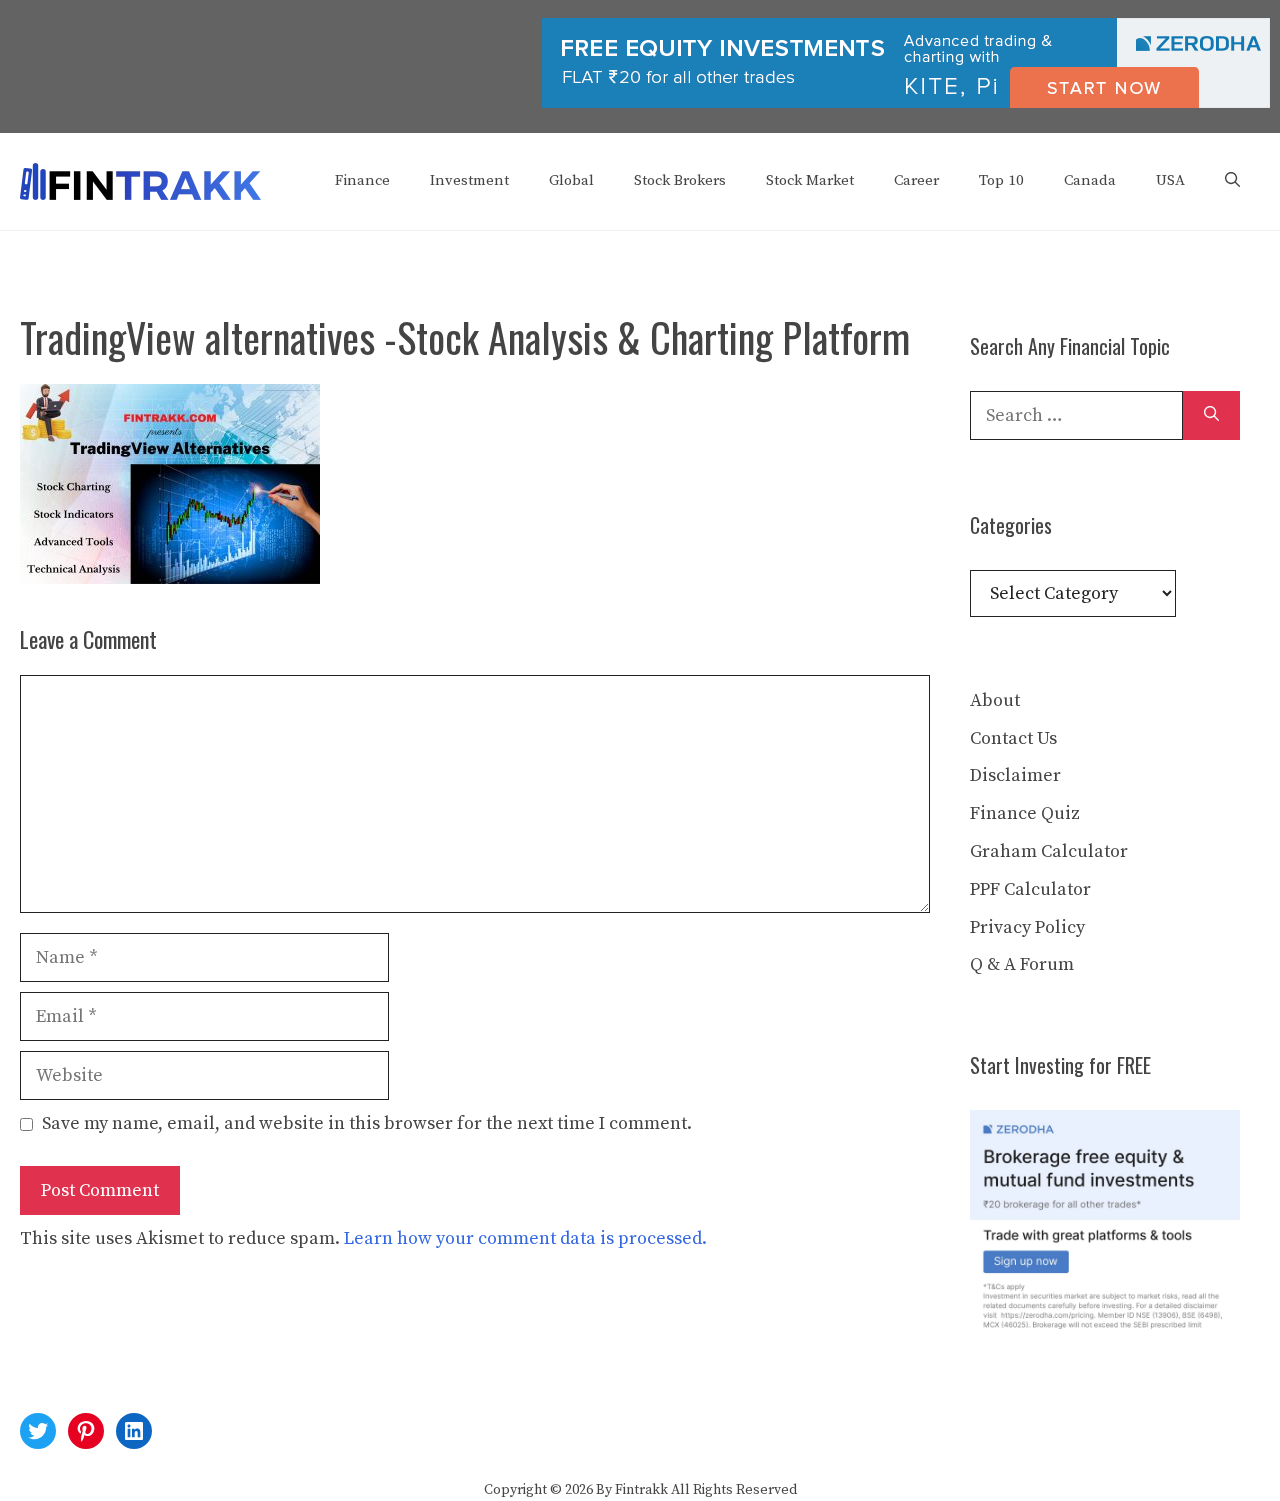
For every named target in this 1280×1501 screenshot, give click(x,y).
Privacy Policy (1027, 927)
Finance (362, 180)
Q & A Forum (1022, 964)
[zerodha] (906, 104)
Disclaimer (1015, 775)
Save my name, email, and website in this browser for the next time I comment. (367, 1123)
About (995, 700)
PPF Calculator (1030, 889)
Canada (1090, 180)
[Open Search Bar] (1232, 181)
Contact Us (1013, 738)
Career (916, 180)
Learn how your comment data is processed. (525, 1238)
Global (571, 180)
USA (1170, 180)
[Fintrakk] (140, 180)
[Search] (1211, 415)
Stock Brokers (680, 180)
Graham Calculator (1049, 851)
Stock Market (810, 180)
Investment (469, 180)
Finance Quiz (1025, 813)
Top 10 (1001, 180)
